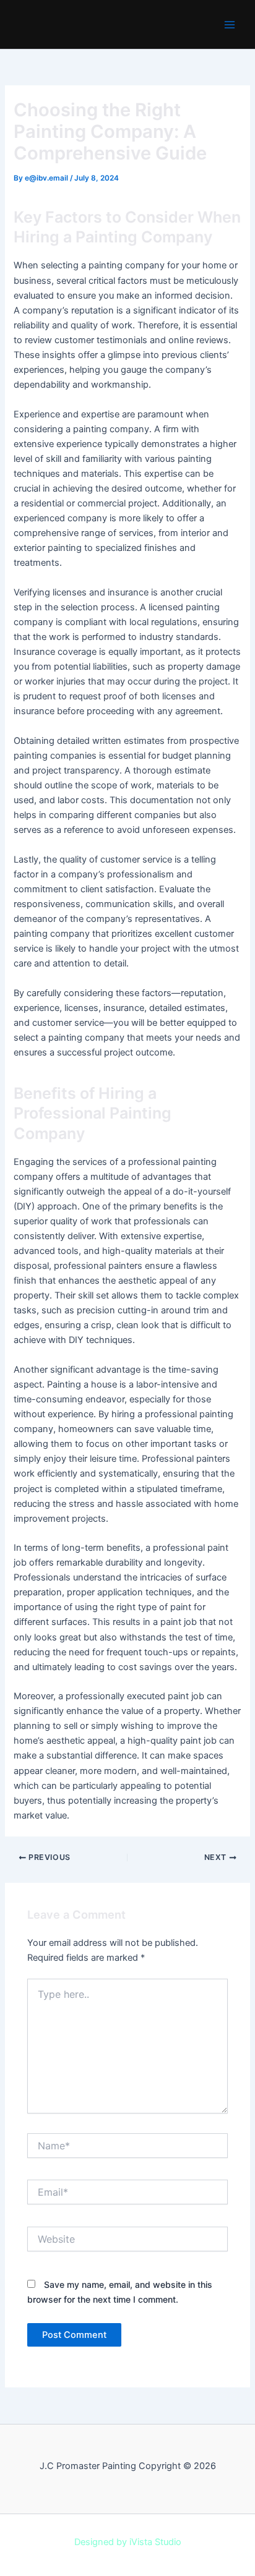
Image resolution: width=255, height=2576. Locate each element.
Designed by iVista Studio (128, 2542)
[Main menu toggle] (230, 25)
